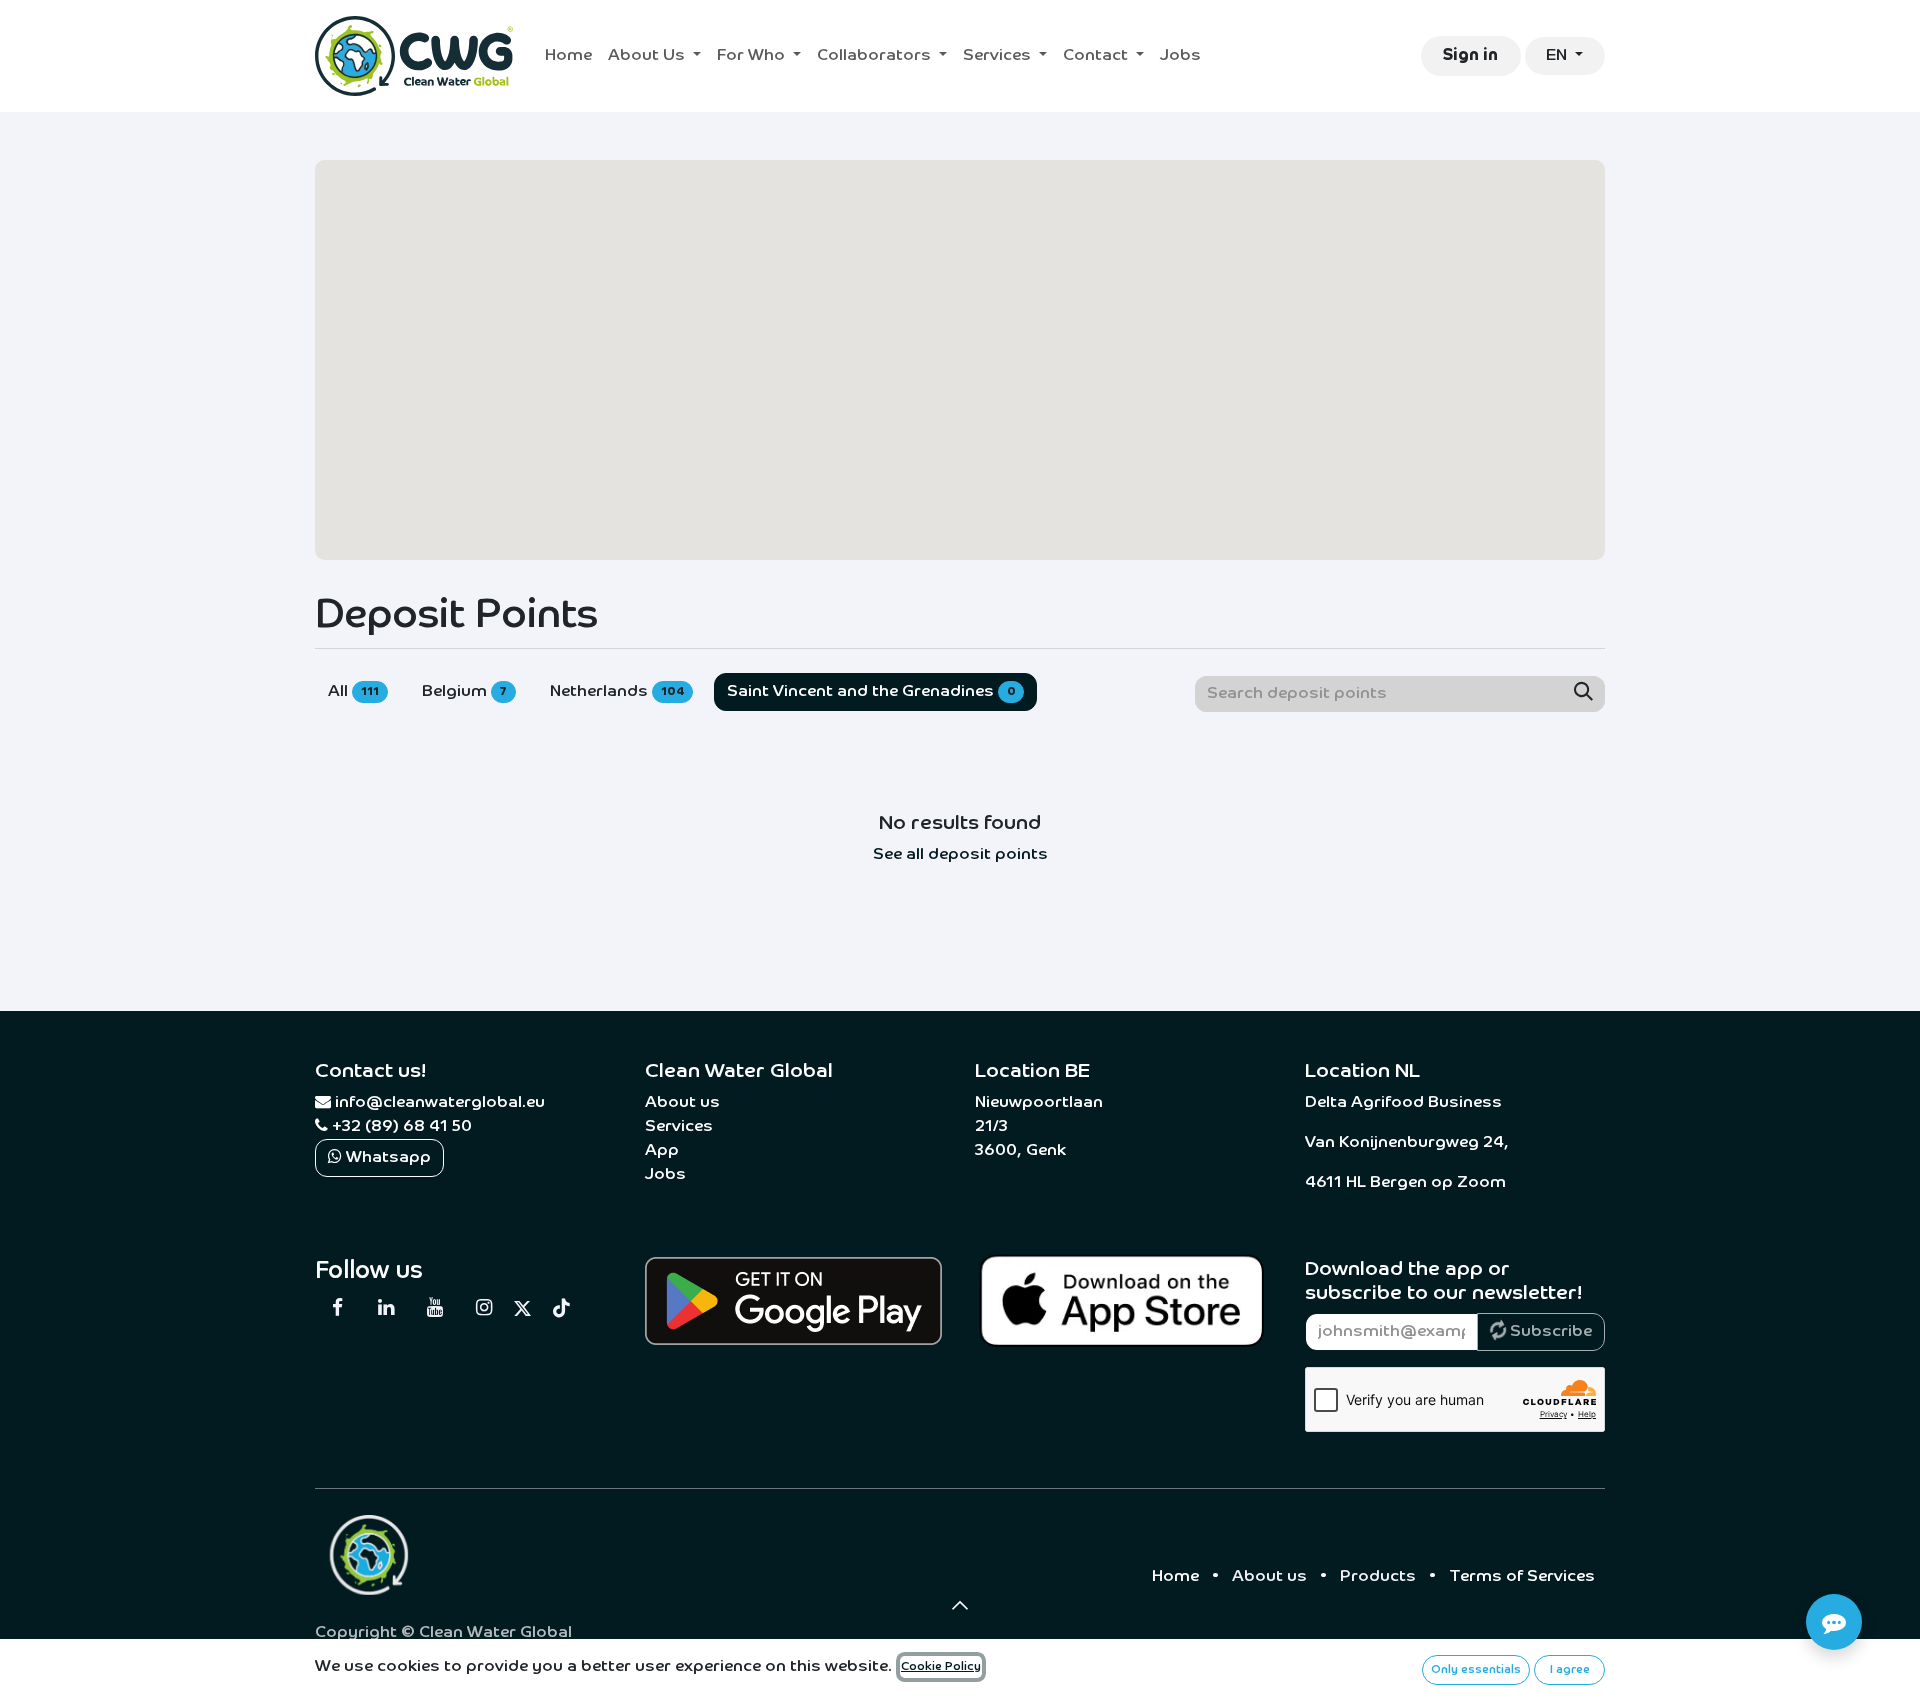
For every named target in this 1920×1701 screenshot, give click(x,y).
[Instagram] (483, 1308)
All (353, 692)
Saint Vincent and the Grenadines (871, 692)
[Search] (1583, 694)
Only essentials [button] (1476, 1670)
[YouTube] (435, 1308)
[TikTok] (562, 1308)
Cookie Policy (941, 1667)
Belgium (465, 692)
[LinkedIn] (386, 1308)
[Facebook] (337, 1308)
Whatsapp (386, 1158)
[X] (522, 1308)
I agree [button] (1570, 1670)
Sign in (1470, 56)
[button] (960, 1605)
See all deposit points (960, 855)
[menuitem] (568, 56)
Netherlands (617, 692)
